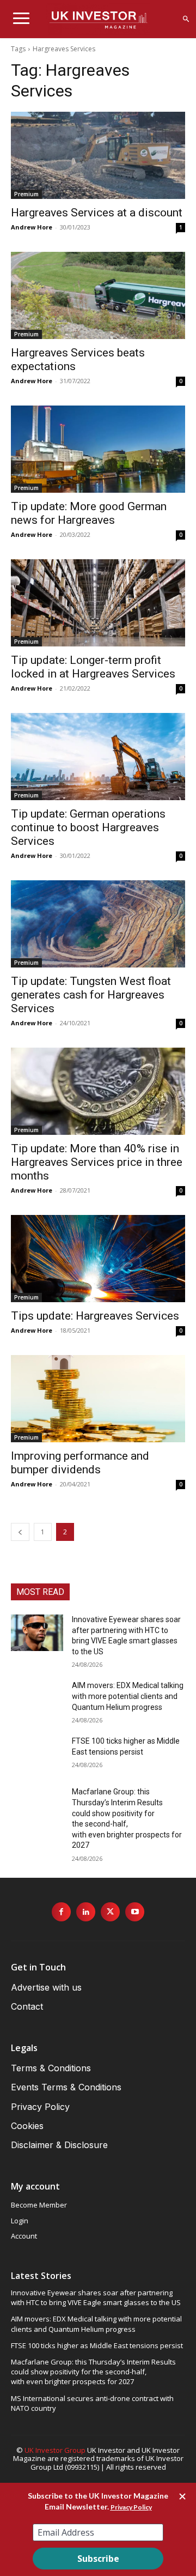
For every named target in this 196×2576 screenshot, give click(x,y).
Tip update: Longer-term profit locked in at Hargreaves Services (93, 667)
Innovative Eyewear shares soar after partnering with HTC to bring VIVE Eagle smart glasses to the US (96, 2297)
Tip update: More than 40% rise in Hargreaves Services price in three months (97, 1162)
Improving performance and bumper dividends (80, 1463)
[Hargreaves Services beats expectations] (98, 295)
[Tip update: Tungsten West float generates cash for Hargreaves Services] (98, 924)
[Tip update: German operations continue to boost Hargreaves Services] (98, 757)
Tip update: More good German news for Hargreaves (89, 513)
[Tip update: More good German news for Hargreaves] (98, 449)
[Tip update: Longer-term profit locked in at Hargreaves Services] (98, 603)
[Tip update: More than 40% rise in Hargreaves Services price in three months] (98, 1091)
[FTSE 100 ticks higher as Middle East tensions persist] (37, 1754)
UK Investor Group (55, 2450)
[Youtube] (135, 1912)
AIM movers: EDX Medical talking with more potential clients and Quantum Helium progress (128, 1696)
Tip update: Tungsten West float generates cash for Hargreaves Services (91, 995)
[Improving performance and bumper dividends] (98, 1399)
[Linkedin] (86, 1912)
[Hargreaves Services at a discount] (98, 155)
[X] (110, 1912)
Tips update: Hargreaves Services (95, 1316)
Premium (26, 194)
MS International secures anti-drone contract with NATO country (92, 2403)
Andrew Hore (32, 227)
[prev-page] (20, 1532)
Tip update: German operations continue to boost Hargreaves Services (88, 827)
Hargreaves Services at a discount (97, 213)
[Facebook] (61, 1912)
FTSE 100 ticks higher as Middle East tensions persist (97, 2345)
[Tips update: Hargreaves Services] (98, 1259)
